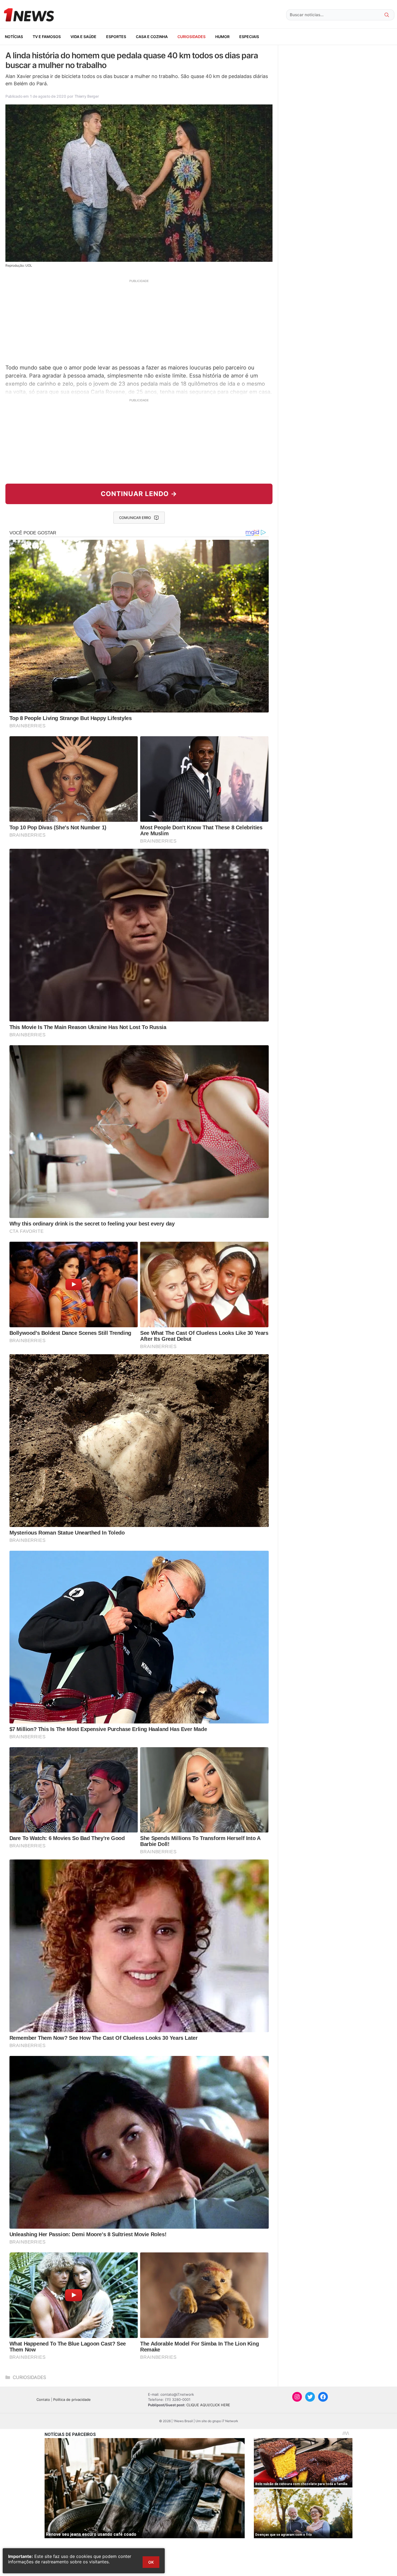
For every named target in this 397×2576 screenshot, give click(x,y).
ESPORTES (116, 37)
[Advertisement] (139, 321)
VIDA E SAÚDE (83, 37)
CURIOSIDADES (191, 37)
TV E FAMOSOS (47, 37)
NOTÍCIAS (14, 37)
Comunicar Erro (135, 518)
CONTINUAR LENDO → (139, 494)
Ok (151, 2562)
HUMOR (222, 37)
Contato (43, 2399)
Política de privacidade (72, 2399)
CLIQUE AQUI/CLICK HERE (208, 2405)
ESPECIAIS (249, 37)
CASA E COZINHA (152, 37)
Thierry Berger (87, 96)
